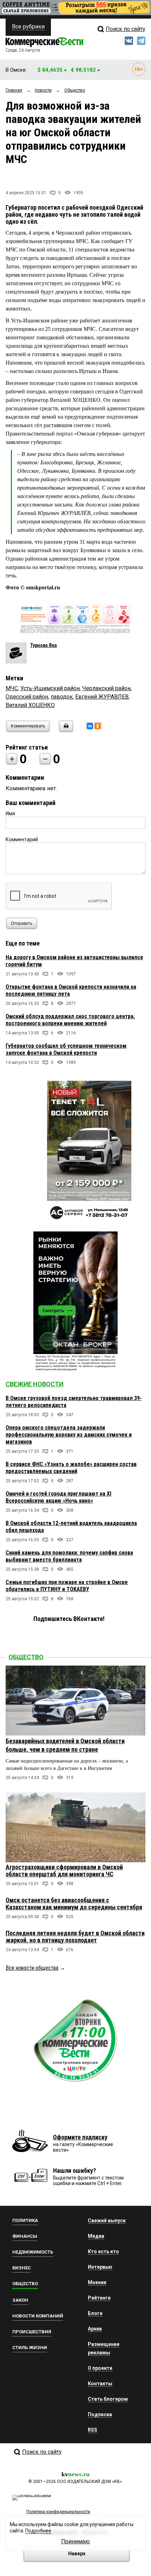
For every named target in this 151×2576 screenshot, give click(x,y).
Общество (26, 1657)
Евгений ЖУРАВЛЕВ (102, 697)
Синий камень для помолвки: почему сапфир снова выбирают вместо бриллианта (69, 1556)
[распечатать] (65, 730)
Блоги (95, 2313)
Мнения (97, 2282)
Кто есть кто (103, 2251)
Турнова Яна (44, 645)
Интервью (100, 2267)
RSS (93, 2430)
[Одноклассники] (98, 726)
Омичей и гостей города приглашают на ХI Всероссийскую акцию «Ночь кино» (58, 1497)
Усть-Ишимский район (50, 688)
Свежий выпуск (107, 2221)
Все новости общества (32, 1968)
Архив (95, 2329)
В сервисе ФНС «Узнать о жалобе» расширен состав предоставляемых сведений (71, 1468)
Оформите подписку (80, 2137)
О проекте (100, 2368)
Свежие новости (35, 1384)
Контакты (100, 2384)
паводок (62, 697)
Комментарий (22, 839)
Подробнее (38, 2531)
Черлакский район (106, 688)
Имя (10, 813)
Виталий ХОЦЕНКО (30, 705)
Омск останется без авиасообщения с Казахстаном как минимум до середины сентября (74, 1904)
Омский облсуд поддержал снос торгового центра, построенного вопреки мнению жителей (70, 1020)
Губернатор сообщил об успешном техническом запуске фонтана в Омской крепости (66, 1049)
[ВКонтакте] (90, 726)
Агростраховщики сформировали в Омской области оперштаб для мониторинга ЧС (64, 1871)
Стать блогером (108, 2399)
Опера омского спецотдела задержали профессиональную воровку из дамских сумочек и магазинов (69, 1435)
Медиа (96, 2236)
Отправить (22, 923)
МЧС (12, 688)
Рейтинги (99, 2298)
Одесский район (27, 697)
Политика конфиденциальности (58, 2512)
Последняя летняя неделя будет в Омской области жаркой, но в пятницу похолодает (75, 1937)
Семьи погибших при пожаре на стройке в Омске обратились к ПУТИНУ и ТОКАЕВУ (67, 1586)
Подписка (100, 2414)
